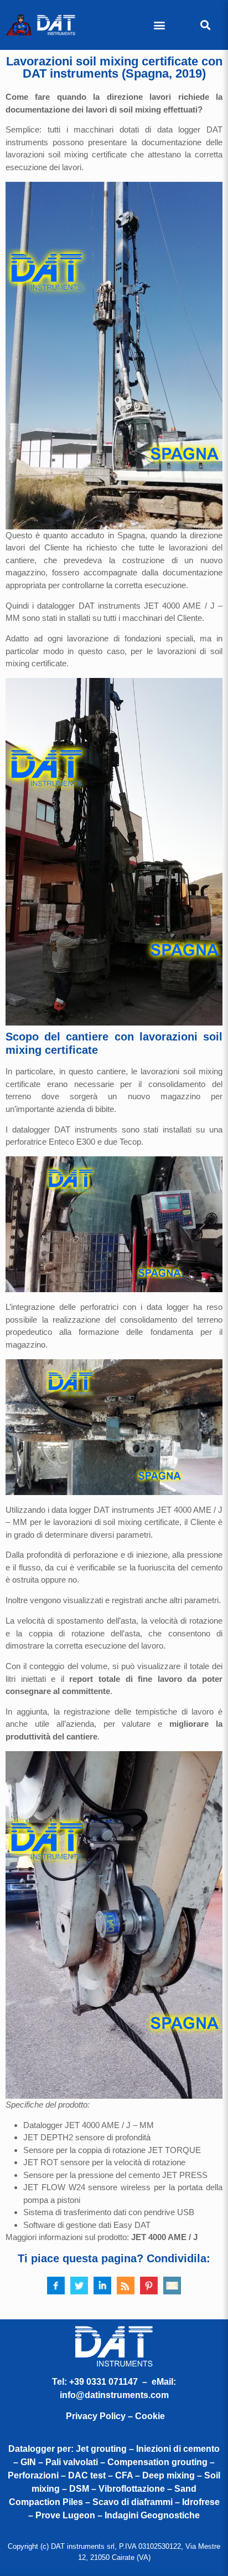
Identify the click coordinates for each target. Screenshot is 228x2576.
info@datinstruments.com (114, 2395)
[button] (160, 25)
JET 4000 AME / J (164, 2237)
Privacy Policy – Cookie (115, 2416)
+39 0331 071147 (103, 2382)
